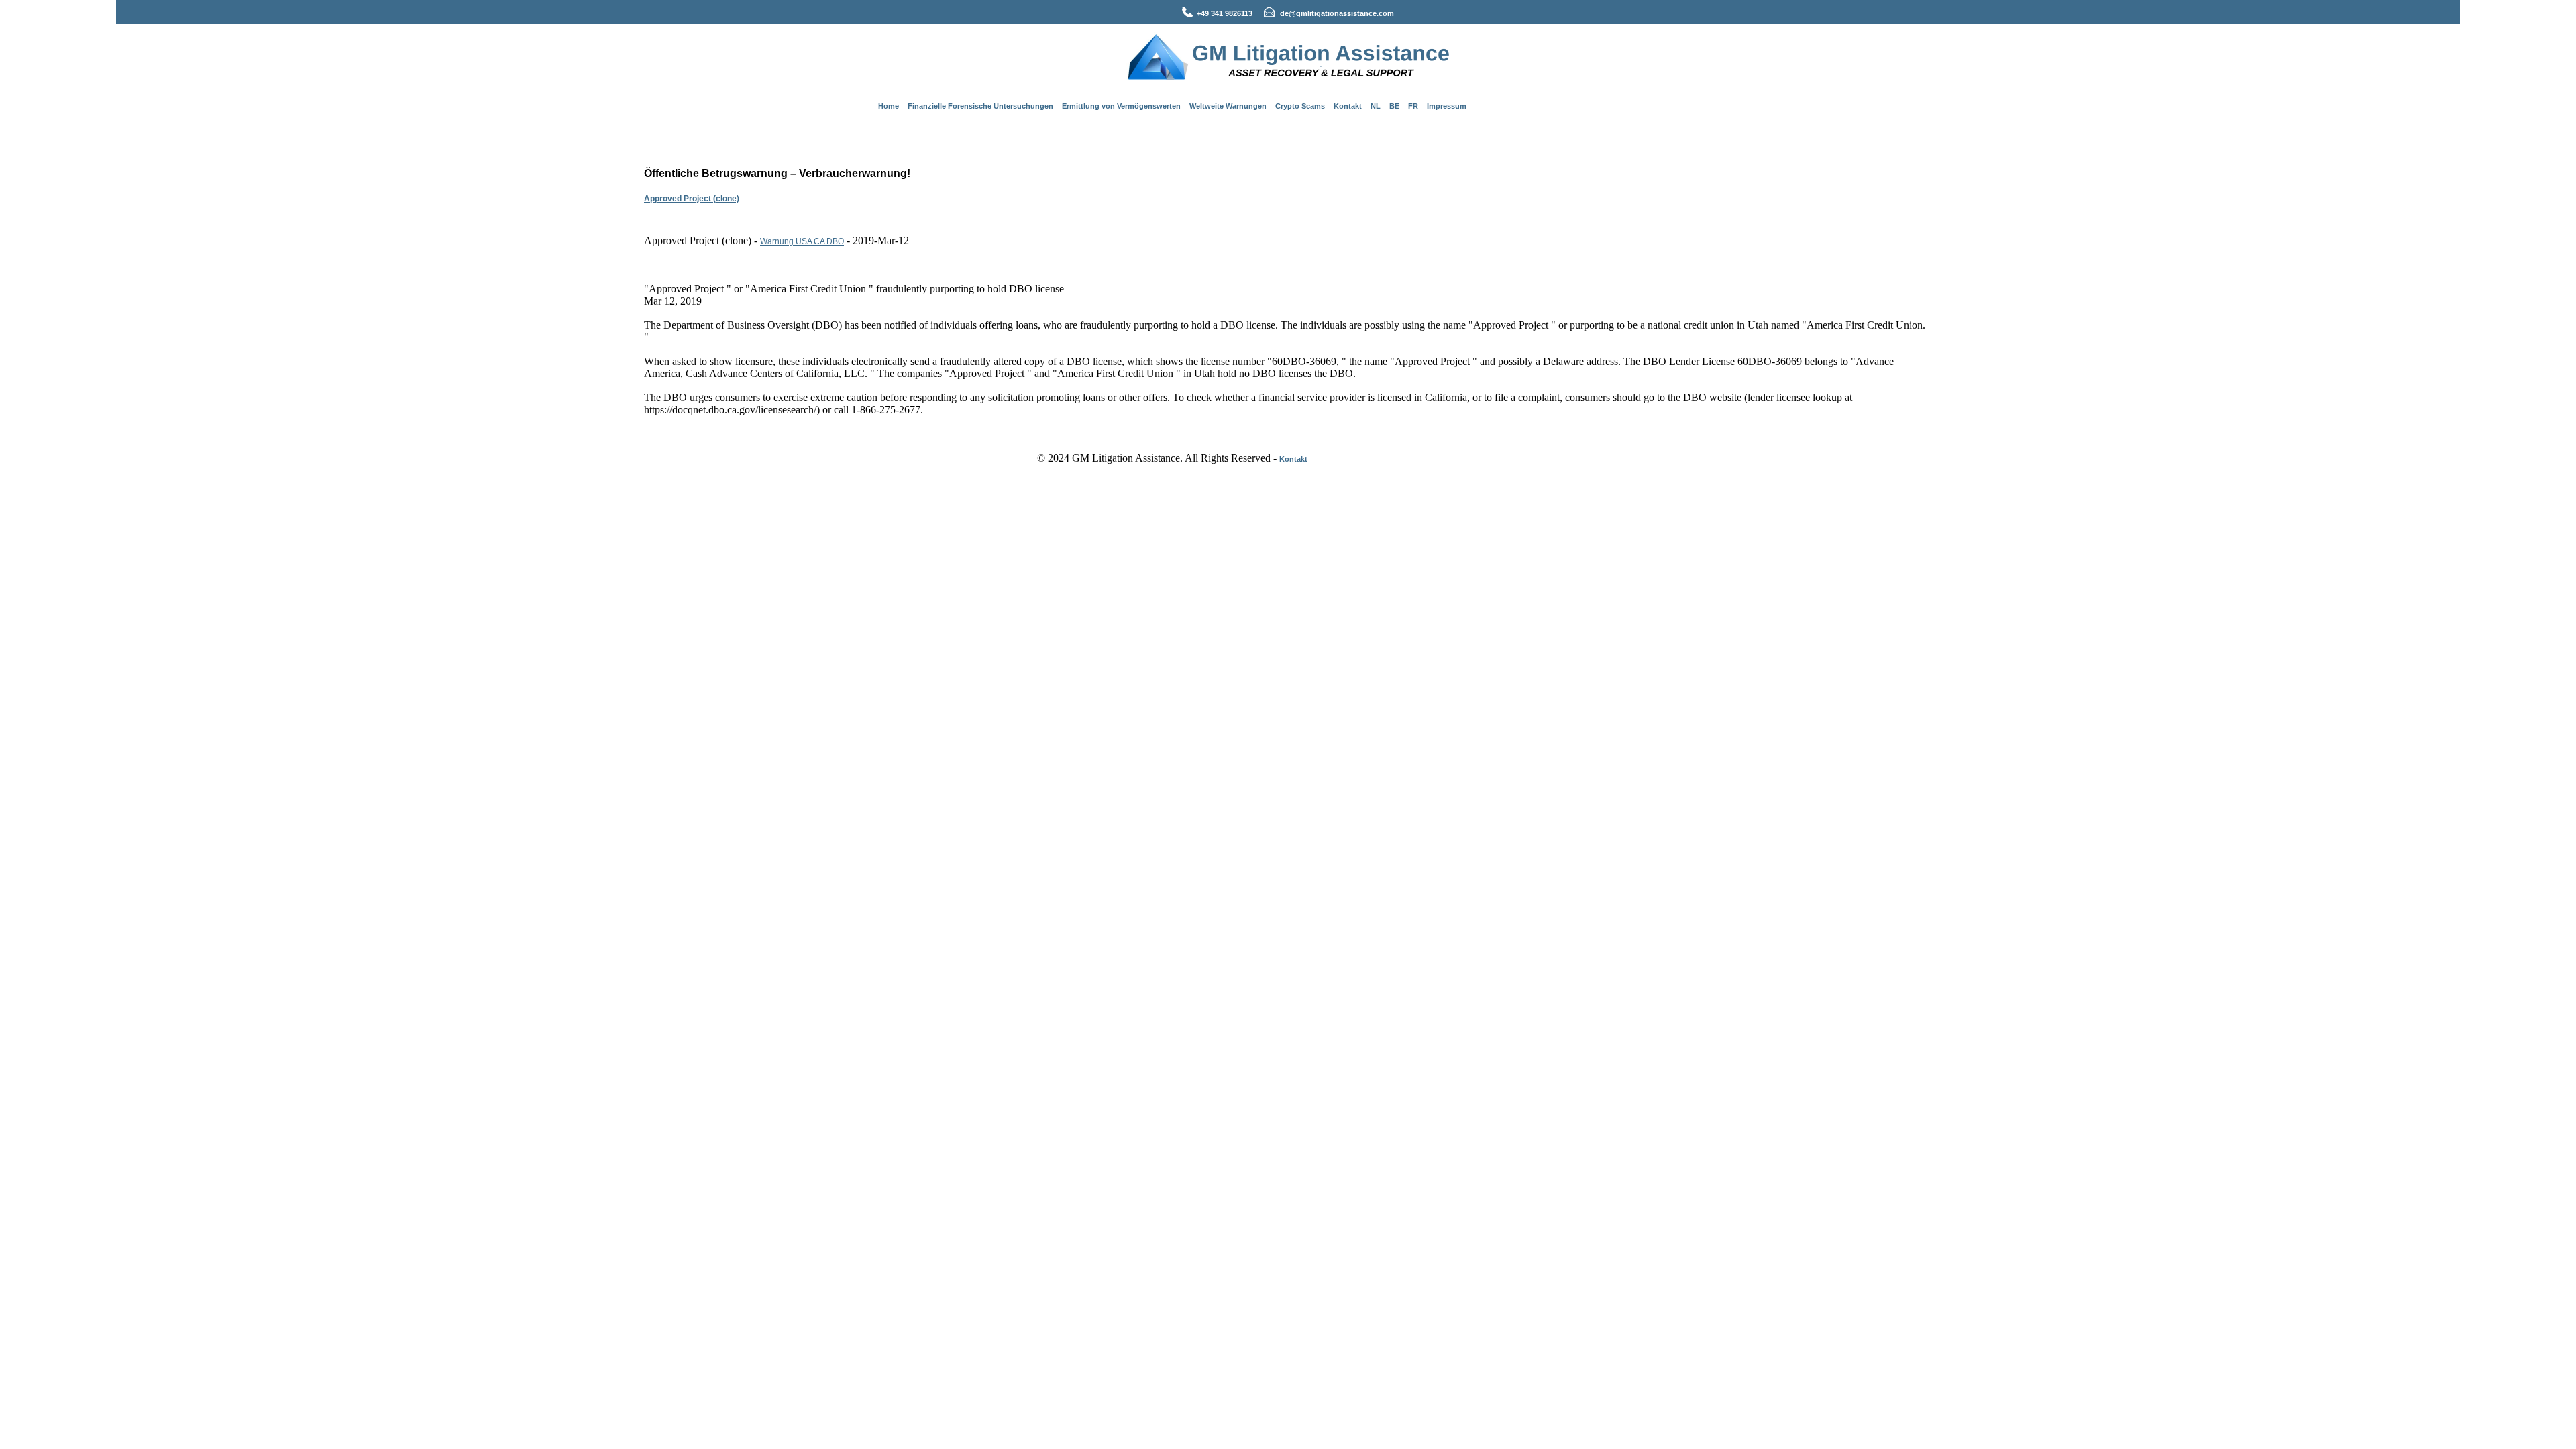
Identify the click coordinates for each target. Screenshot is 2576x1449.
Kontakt (1348, 106)
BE (1394, 106)
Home (889, 106)
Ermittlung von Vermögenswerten (1121, 106)
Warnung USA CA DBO (802, 241)
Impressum (1447, 106)
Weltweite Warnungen (1228, 106)
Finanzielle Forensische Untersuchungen (980, 106)
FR (1413, 106)
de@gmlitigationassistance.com (1337, 13)
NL (1376, 106)
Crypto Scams (1300, 106)
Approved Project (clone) (692, 199)
